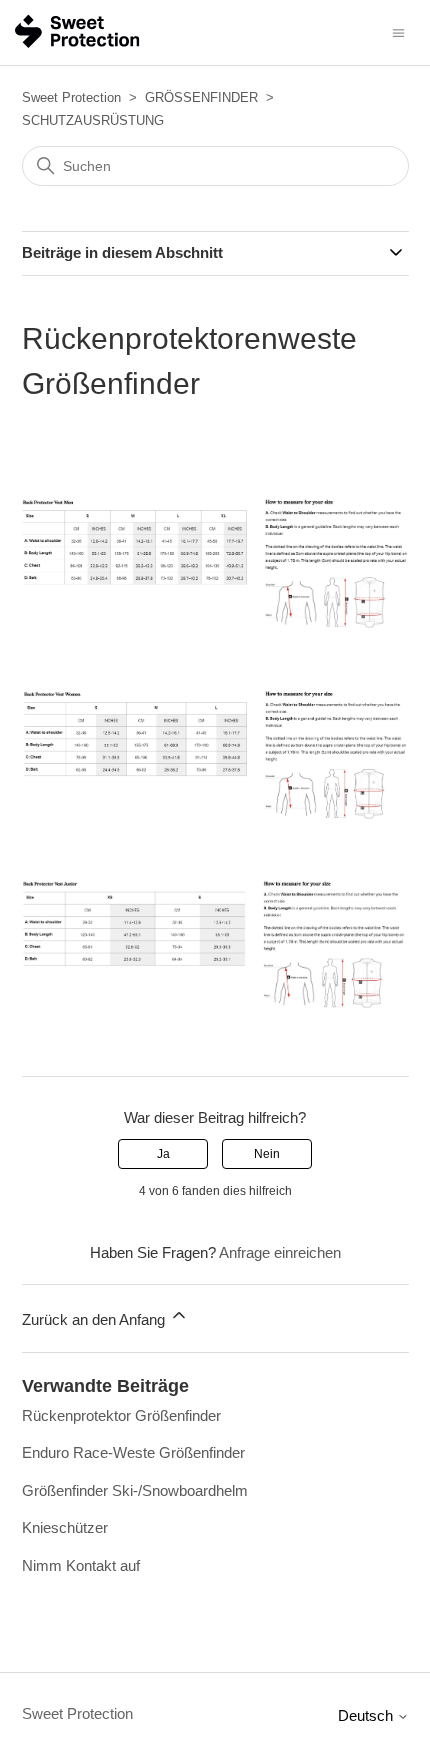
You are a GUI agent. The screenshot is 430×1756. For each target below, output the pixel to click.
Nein (267, 1154)
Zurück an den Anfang (95, 1319)
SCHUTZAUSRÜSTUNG (93, 120)
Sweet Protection (71, 97)
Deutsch (367, 1715)
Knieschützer (65, 1527)
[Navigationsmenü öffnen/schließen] (398, 31)
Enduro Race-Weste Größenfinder (133, 1452)
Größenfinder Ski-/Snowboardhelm (135, 1490)
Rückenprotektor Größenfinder (121, 1415)
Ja (163, 1154)
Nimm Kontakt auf (81, 1565)
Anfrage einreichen (280, 1252)
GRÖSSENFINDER (201, 97)
